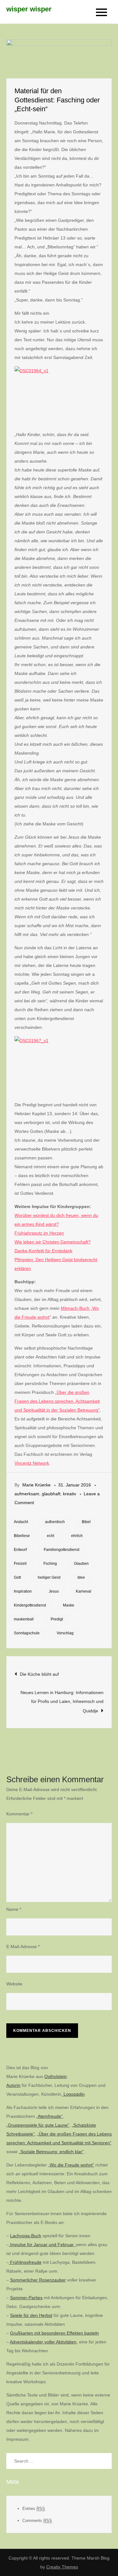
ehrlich (77, 1536)
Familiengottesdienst (62, 1550)
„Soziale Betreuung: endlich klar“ (51, 2152)
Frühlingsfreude (25, 2262)
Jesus (54, 1591)
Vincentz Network (32, 1463)
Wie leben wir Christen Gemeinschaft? (53, 1242)
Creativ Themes (62, 2567)
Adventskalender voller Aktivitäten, (44, 2342)
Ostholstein (56, 2076)
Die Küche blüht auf (39, 1674)
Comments (37, 2521)
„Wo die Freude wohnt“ (71, 2165)
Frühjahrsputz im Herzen (39, 1233)
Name (14, 1909)
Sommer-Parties (26, 2298)
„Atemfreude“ (49, 2116)
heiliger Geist (49, 1577)
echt (51, 1536)
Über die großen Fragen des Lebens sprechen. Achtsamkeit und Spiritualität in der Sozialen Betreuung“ (57, 1401)
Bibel (86, 1522)
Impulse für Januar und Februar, (42, 2245)
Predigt (57, 1619)
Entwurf (20, 1550)
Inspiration (23, 1591)
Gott (17, 1577)
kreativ (70, 1494)
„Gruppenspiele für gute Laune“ (38, 2125)
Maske (69, 1605)
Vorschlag (65, 1633)
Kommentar (19, 1814)
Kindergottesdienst (30, 1605)
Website (14, 1984)
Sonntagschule (27, 1633)
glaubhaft (51, 1494)
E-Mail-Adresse (23, 1947)
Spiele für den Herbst (31, 2315)
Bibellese (22, 1536)
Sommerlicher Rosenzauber (38, 2280)
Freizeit (20, 1564)
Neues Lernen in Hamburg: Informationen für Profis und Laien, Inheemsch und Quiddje (62, 1702)
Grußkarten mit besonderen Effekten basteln (54, 2333)
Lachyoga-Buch (26, 2236)
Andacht (21, 1522)
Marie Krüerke (37, 1485)
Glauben (81, 1564)
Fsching (50, 1564)
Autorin (13, 2085)
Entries (34, 2509)
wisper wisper (29, 9)
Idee (81, 1577)
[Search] (104, 2461)
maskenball (24, 1619)
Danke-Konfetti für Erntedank (43, 1251)
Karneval (84, 1591)
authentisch (55, 1522)
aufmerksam (27, 1494)
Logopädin (73, 2094)
